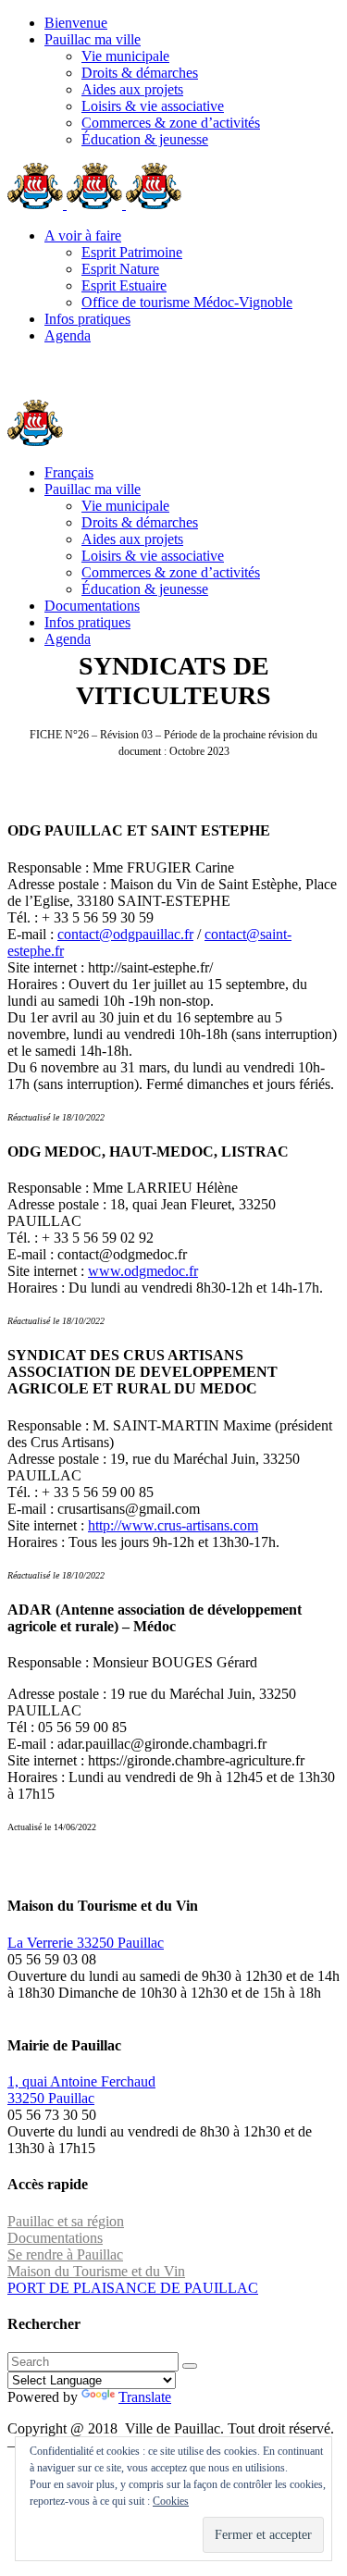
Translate (145, 2397)
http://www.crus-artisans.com (173, 1525)
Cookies (171, 2501)
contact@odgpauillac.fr (125, 934)
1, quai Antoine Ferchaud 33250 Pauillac (81, 2090)
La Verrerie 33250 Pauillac (86, 1943)
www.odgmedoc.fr (143, 1271)
